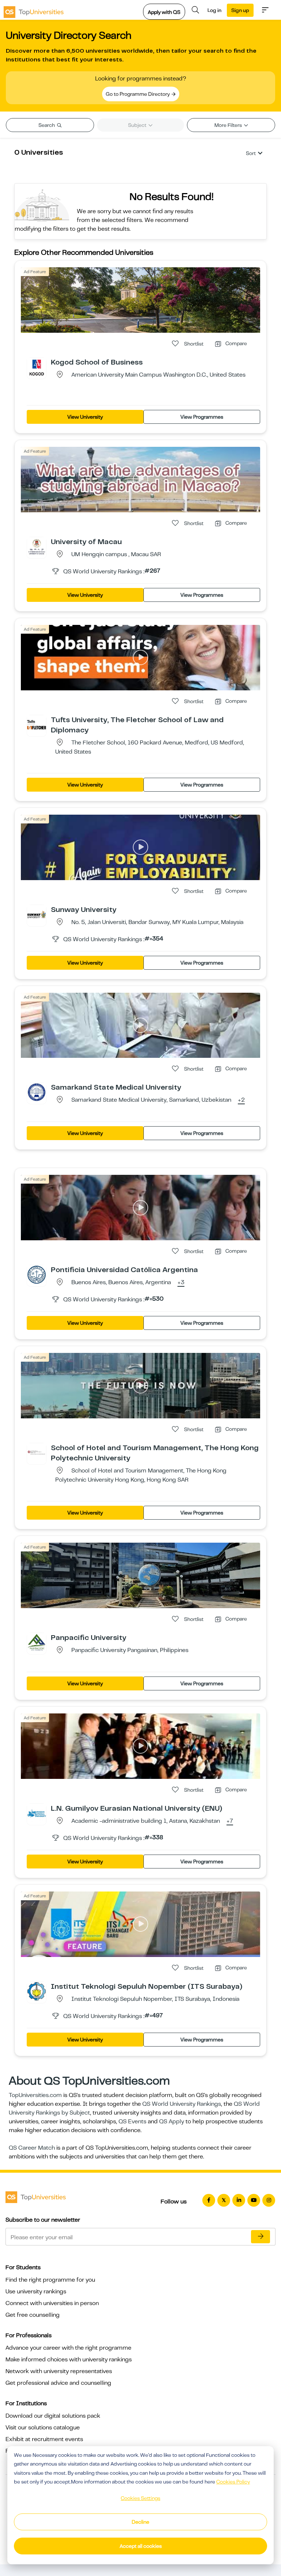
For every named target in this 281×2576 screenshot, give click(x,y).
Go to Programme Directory (138, 94)
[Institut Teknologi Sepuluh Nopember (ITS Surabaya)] (37, 1991)
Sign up (240, 10)
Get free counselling (33, 2315)
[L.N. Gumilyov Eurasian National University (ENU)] (37, 1813)
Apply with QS (164, 12)
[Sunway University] (37, 914)
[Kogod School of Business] (37, 367)
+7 (230, 1821)
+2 (241, 1100)
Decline (140, 2522)
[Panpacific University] (37, 1642)
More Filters (229, 125)
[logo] (34, 10)
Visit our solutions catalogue (43, 2428)
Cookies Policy (233, 2482)
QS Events (132, 2121)
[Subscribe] (261, 2237)
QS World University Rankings (182, 2104)
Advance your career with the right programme (68, 2348)
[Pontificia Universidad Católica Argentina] (37, 1274)
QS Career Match (32, 2148)
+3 (181, 1283)
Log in (214, 10)
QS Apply (172, 2121)
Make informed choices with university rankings (69, 2360)
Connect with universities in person (52, 2303)
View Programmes (202, 417)
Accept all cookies (141, 2546)
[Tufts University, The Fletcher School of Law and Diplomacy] (37, 724)
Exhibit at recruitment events (44, 2439)
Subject (138, 125)
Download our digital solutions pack (53, 2416)
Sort (251, 153)
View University (85, 417)
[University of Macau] (37, 546)
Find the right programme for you (50, 2280)
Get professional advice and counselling (58, 2383)
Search (47, 125)
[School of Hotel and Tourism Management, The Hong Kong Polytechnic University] (37, 1452)
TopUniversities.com (35, 2095)
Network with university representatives (59, 2371)
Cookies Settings (140, 2498)
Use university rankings (36, 2292)
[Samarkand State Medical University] (37, 1092)
